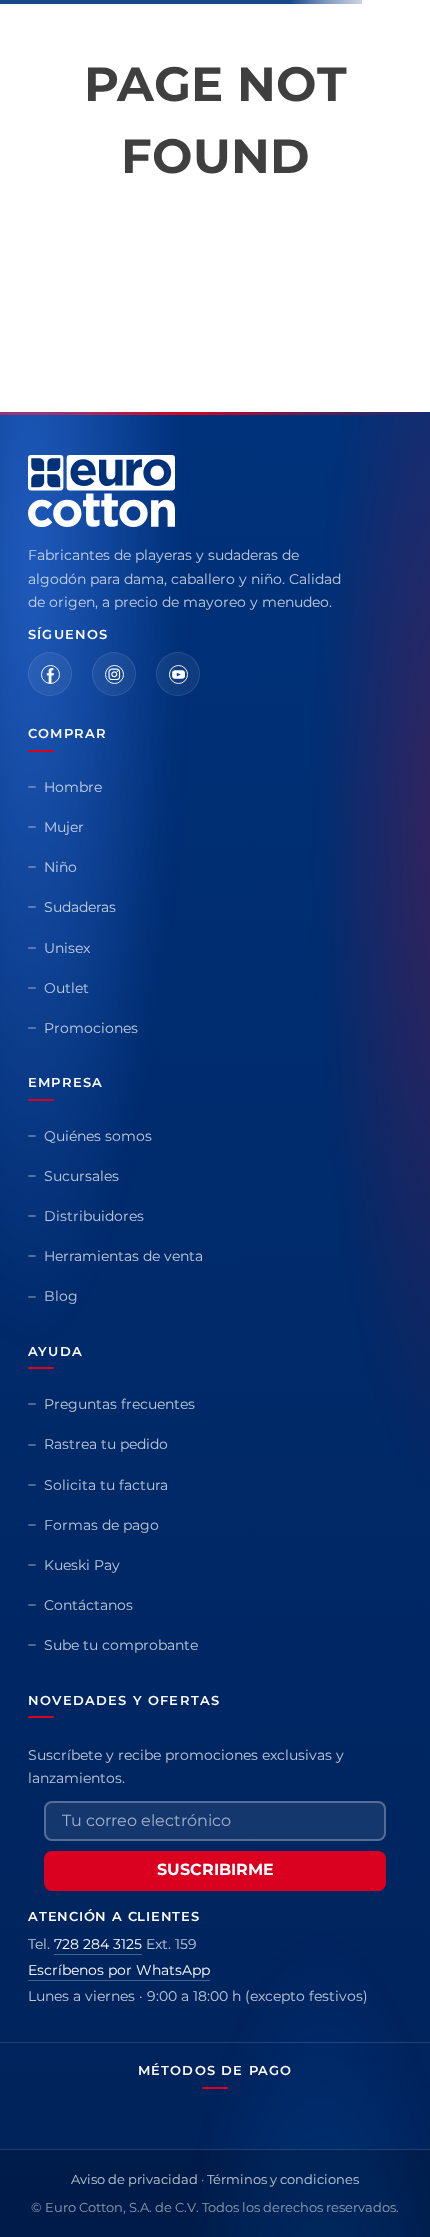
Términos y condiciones (283, 2179)
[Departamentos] (27, 73)
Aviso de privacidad (134, 2179)
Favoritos (359, 73)
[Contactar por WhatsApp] (388, 2195)
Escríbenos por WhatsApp (119, 1970)
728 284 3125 (98, 1944)
